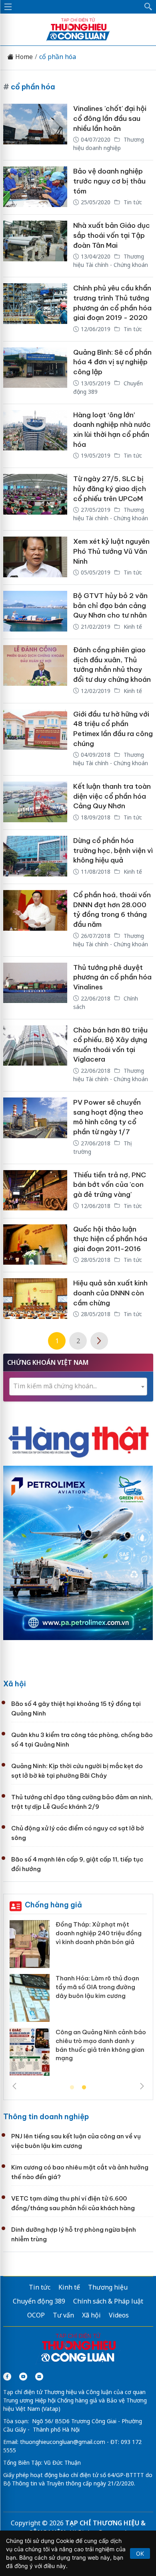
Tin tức (132, 202)
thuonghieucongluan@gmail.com (63, 2442)
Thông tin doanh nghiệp (46, 2117)
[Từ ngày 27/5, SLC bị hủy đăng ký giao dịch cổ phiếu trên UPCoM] (35, 499)
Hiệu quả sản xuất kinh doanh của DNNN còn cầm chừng (110, 1293)
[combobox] (78, 1387)
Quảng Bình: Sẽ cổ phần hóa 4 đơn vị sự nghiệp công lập (112, 362)
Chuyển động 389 (39, 2301)
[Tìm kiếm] (148, 7)
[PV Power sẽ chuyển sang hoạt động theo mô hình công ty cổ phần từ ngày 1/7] (35, 1128)
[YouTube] (23, 2377)
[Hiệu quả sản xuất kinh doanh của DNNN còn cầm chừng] (35, 1299)
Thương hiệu (108, 2287)
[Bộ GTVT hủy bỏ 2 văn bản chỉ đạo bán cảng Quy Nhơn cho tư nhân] (35, 612)
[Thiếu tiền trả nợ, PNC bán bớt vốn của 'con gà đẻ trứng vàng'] (35, 1191)
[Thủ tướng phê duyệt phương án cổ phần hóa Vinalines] (35, 988)
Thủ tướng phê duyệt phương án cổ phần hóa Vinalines (112, 977)
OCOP (36, 2315)
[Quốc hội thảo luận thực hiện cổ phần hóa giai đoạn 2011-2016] (35, 1245)
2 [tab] (84, 2088)
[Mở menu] (8, 7)
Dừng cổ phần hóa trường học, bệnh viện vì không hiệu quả (113, 850)
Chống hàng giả (53, 1905)
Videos (119, 2315)
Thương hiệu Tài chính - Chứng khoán (111, 261)
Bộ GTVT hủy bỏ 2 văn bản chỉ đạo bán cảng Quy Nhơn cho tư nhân (110, 605)
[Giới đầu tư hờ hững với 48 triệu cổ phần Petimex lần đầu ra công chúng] (35, 739)
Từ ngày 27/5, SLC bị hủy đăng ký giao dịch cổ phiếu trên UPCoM (110, 489)
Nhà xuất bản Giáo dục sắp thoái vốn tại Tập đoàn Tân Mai (112, 235)
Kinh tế (132, 627)
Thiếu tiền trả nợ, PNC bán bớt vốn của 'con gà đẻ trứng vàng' (110, 1185)
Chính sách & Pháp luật (108, 2301)
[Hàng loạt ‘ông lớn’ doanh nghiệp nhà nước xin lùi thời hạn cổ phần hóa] (35, 436)
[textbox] (78, 1386)
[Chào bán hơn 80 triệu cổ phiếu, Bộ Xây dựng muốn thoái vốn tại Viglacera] (35, 1055)
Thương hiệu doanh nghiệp (109, 144)
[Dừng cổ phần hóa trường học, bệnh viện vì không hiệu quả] (35, 857)
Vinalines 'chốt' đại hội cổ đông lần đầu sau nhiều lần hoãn (110, 118)
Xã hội (15, 1684)
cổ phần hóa (58, 57)
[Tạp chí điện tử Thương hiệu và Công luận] (78, 2349)
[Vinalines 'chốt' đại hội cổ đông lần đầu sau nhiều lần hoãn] (35, 129)
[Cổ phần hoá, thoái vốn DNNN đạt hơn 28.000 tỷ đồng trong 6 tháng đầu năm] (35, 920)
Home (23, 57)
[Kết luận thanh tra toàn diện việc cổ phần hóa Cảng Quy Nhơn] (35, 802)
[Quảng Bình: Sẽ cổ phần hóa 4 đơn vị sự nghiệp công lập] (35, 373)
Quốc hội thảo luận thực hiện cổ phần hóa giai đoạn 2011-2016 (110, 1239)
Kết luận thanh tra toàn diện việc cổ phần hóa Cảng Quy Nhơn (112, 796)
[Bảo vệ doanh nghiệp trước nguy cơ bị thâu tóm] (35, 187)
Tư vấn (63, 2315)
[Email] (39, 2377)
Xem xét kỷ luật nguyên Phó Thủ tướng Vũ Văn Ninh (111, 551)
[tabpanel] (78, 2001)
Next (142, 2086)
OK (140, 2553)
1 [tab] (72, 2088)
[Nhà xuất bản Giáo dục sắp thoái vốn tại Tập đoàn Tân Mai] (35, 246)
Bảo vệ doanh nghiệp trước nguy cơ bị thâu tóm (109, 181)
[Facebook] (7, 2377)
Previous (14, 2086)
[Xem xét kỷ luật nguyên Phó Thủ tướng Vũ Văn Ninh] (35, 558)
